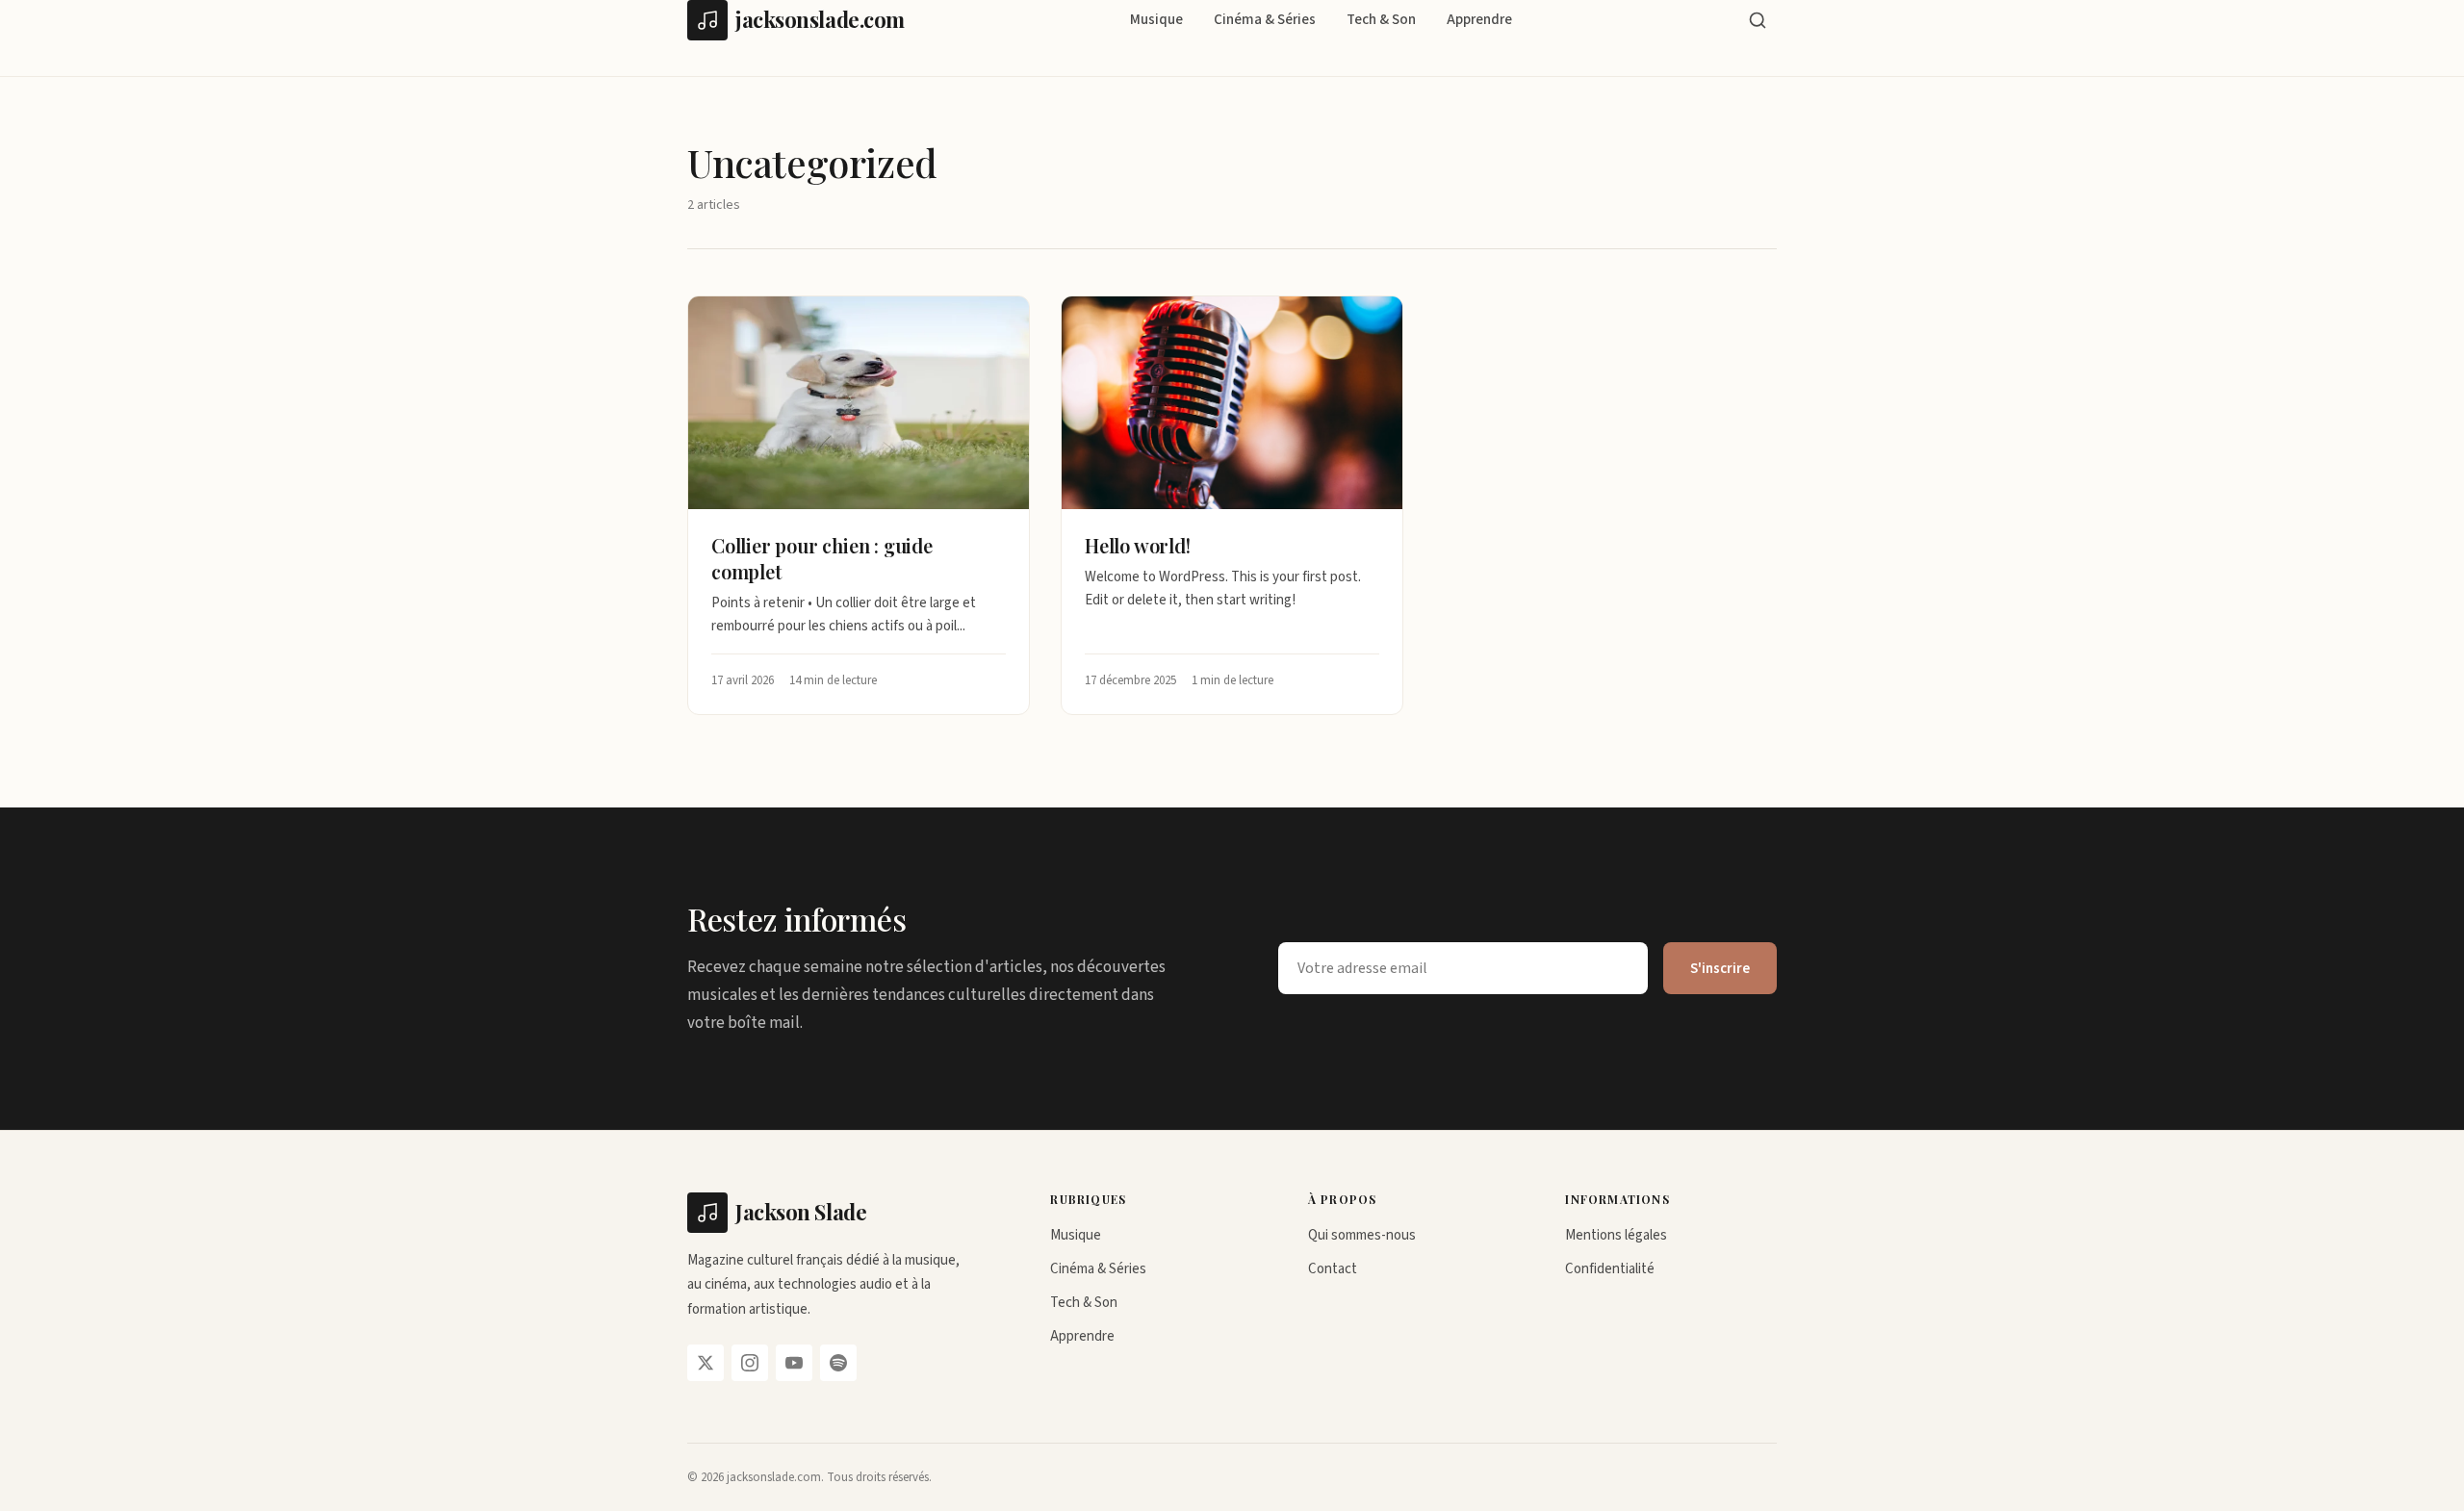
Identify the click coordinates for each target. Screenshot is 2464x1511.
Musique (1156, 20)
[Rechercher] (1758, 20)
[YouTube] (794, 1363)
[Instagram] (750, 1363)
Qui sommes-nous (1362, 1235)
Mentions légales (1616, 1235)
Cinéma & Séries (1265, 20)
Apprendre (1479, 20)
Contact (1333, 1269)
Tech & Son (1381, 20)
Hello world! (1138, 545)
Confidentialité (1610, 1269)
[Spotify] (838, 1363)
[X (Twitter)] (706, 1363)
